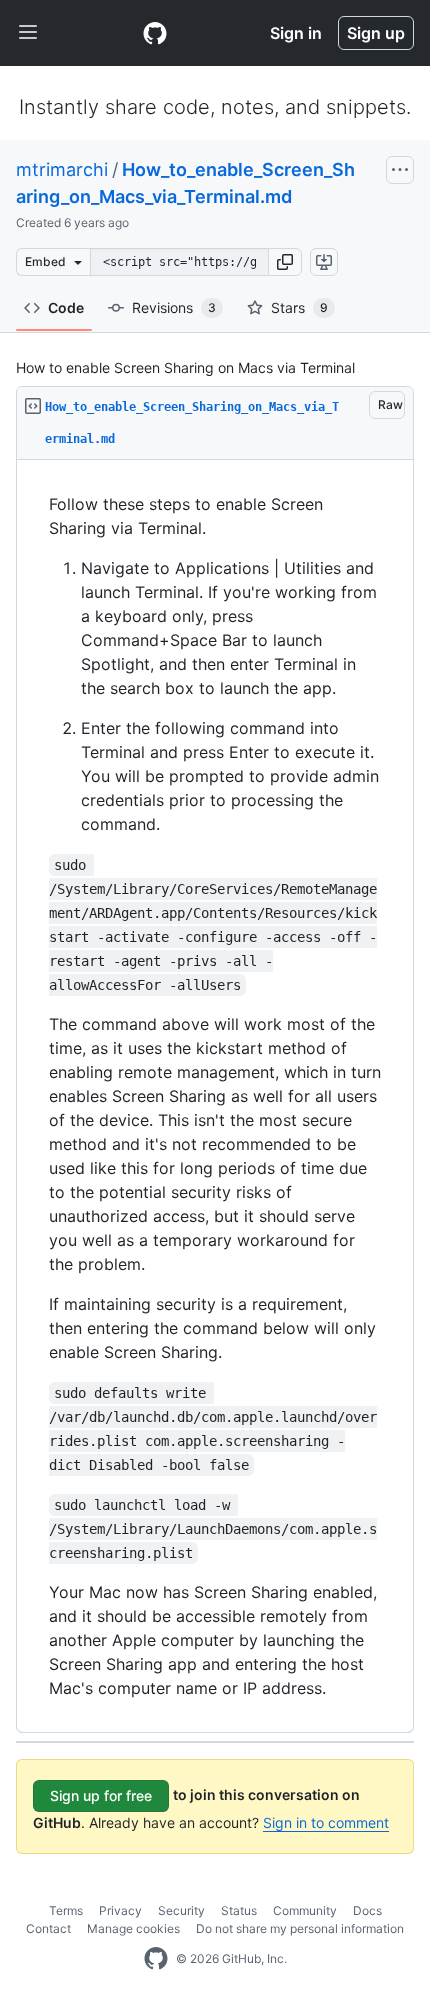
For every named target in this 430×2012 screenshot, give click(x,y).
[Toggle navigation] (28, 33)
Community (305, 1910)
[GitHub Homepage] (156, 1959)
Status (239, 1910)
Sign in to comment (326, 1822)
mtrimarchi (62, 169)
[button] (285, 262)
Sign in (296, 33)
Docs (367, 1910)
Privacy (120, 1910)
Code (66, 307)
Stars (299, 307)
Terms (66, 1910)
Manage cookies (133, 1928)
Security (181, 1910)
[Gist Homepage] (155, 33)
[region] (215, 1096)
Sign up (376, 33)
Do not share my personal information (300, 1928)
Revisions (174, 307)
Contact (48, 1928)
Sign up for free (101, 1795)
